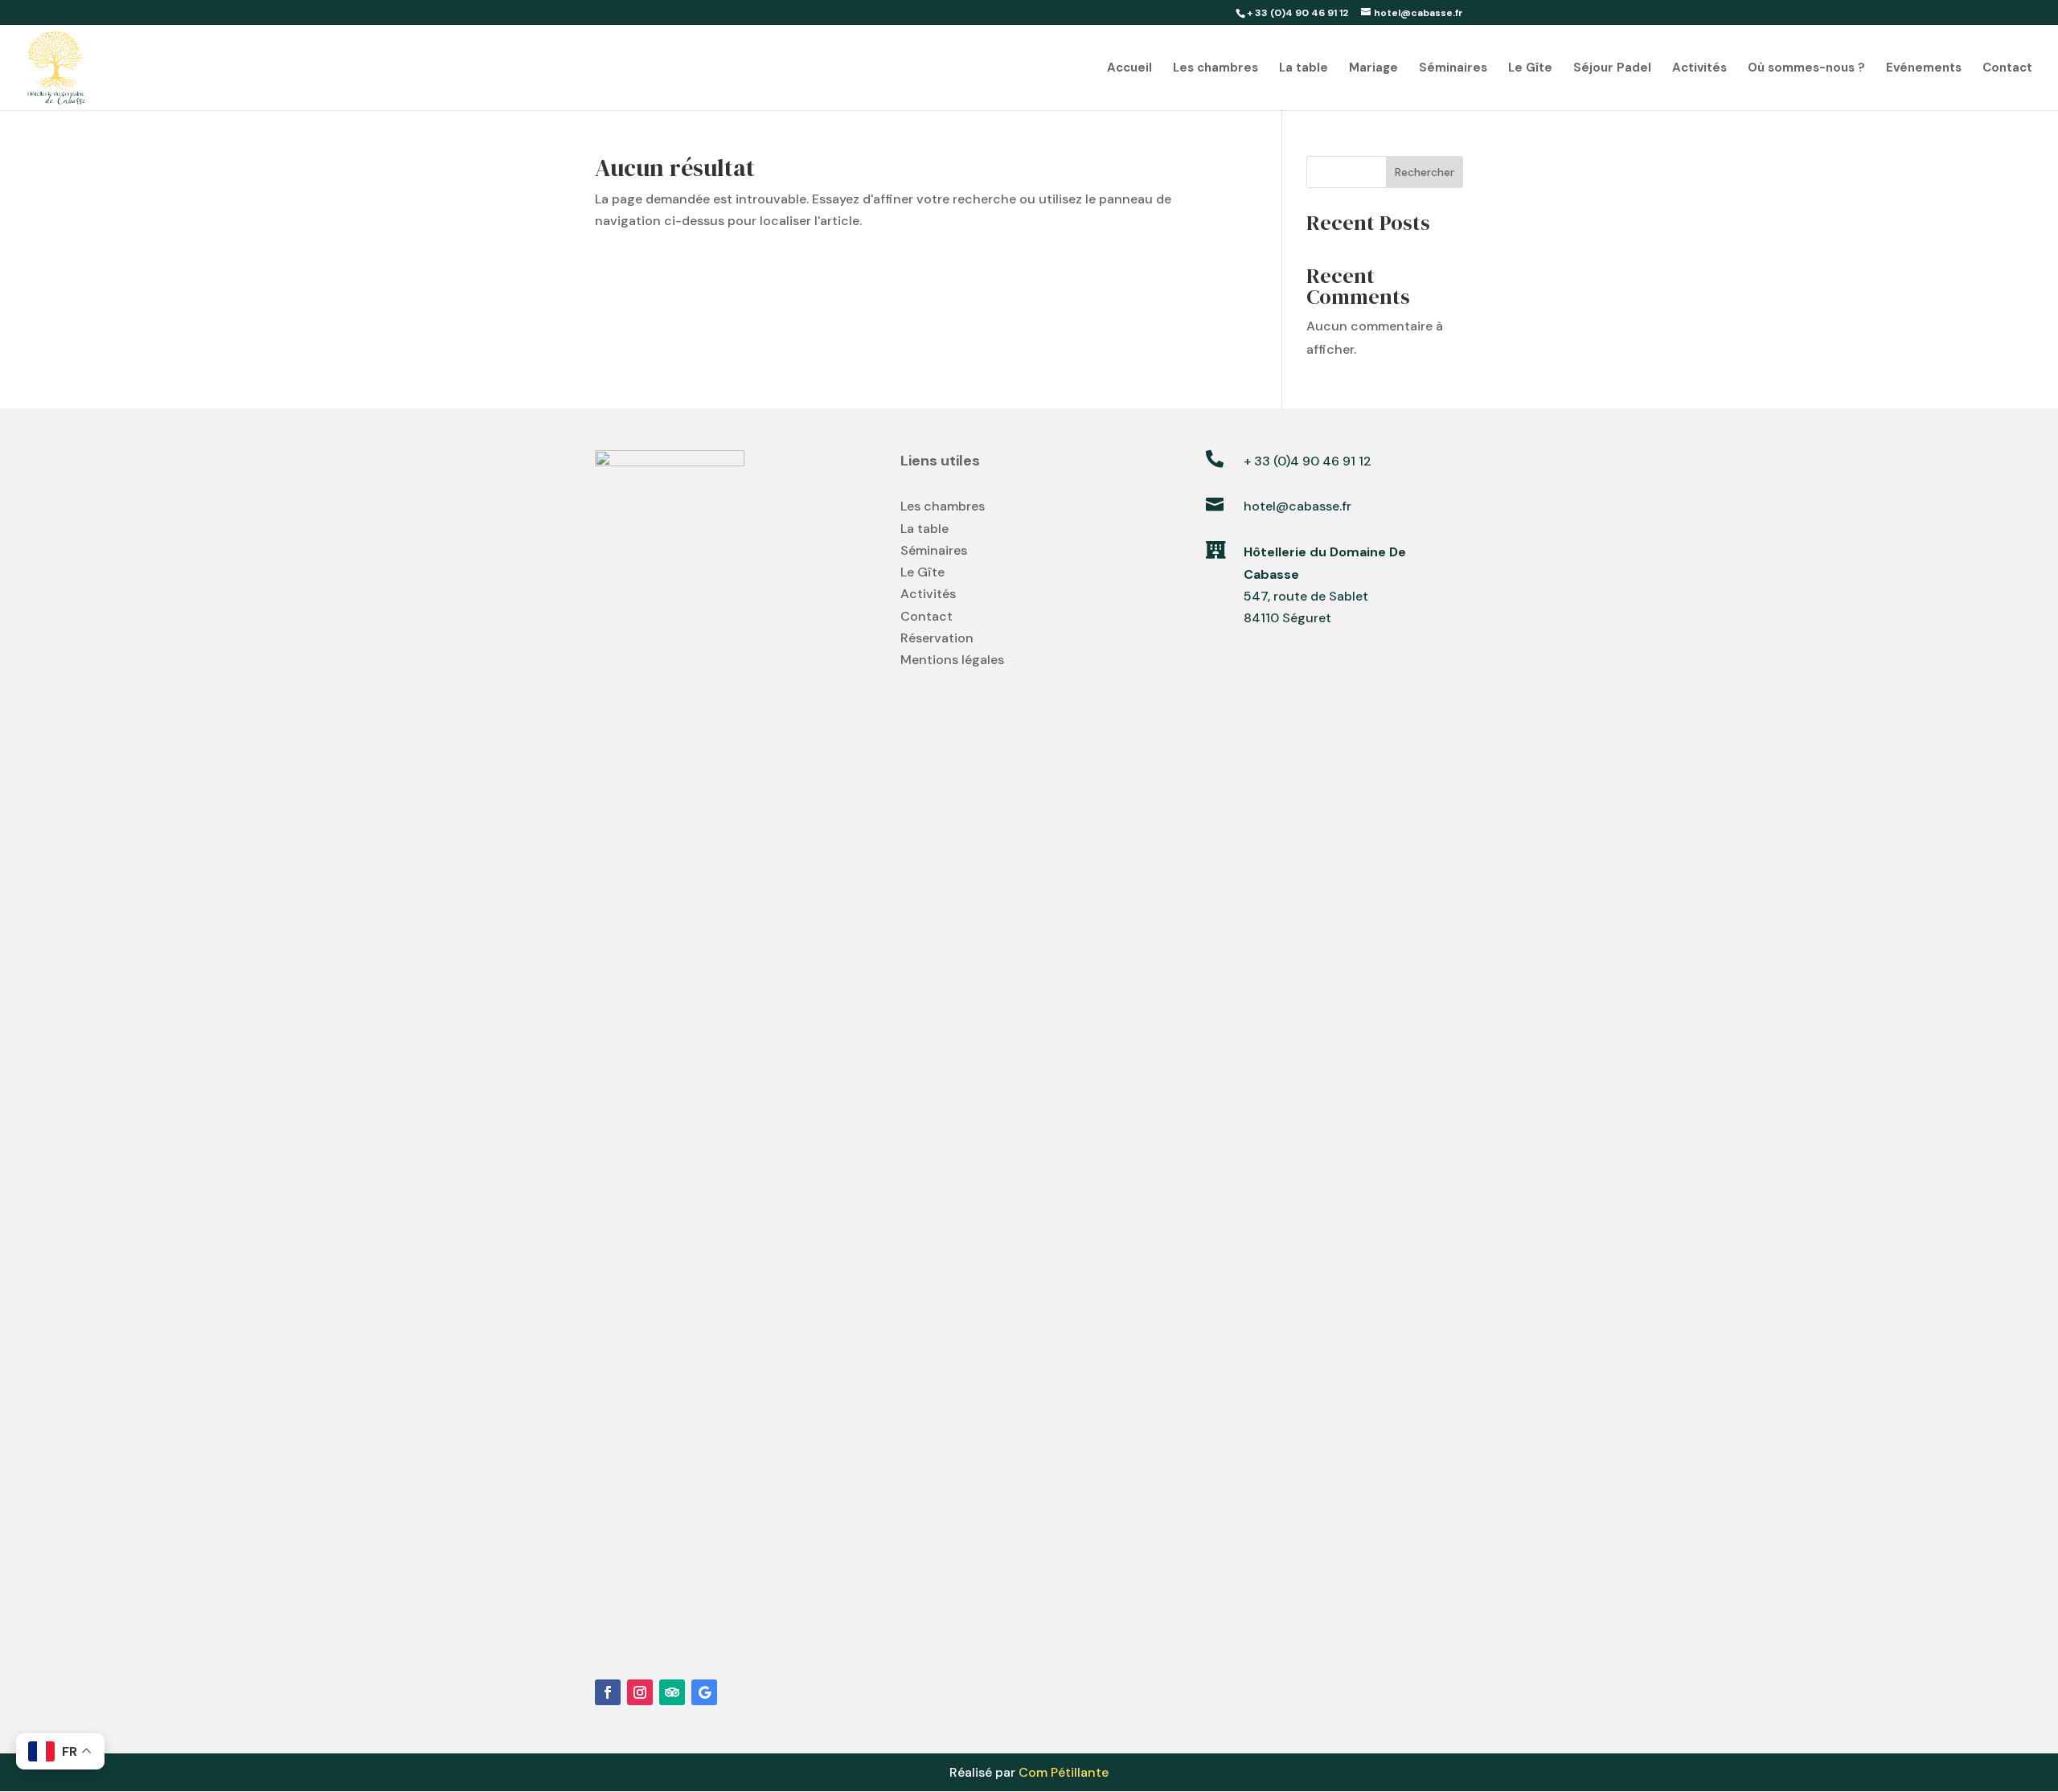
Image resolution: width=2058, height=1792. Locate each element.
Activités (1699, 69)
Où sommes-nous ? (1806, 69)
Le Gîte (1530, 69)
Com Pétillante (1064, 1772)
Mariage (1373, 69)
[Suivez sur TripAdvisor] (672, 1692)
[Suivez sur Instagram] (640, 1692)
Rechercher (1425, 172)
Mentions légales (952, 660)
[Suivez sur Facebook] (608, 1692)
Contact (2007, 69)
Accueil (1129, 69)
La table (1304, 69)
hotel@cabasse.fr (1298, 506)
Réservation (937, 638)
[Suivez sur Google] (704, 1692)
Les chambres (1216, 69)
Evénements (1924, 69)
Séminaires (1453, 69)
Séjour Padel (1612, 69)
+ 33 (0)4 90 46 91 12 (1308, 461)
